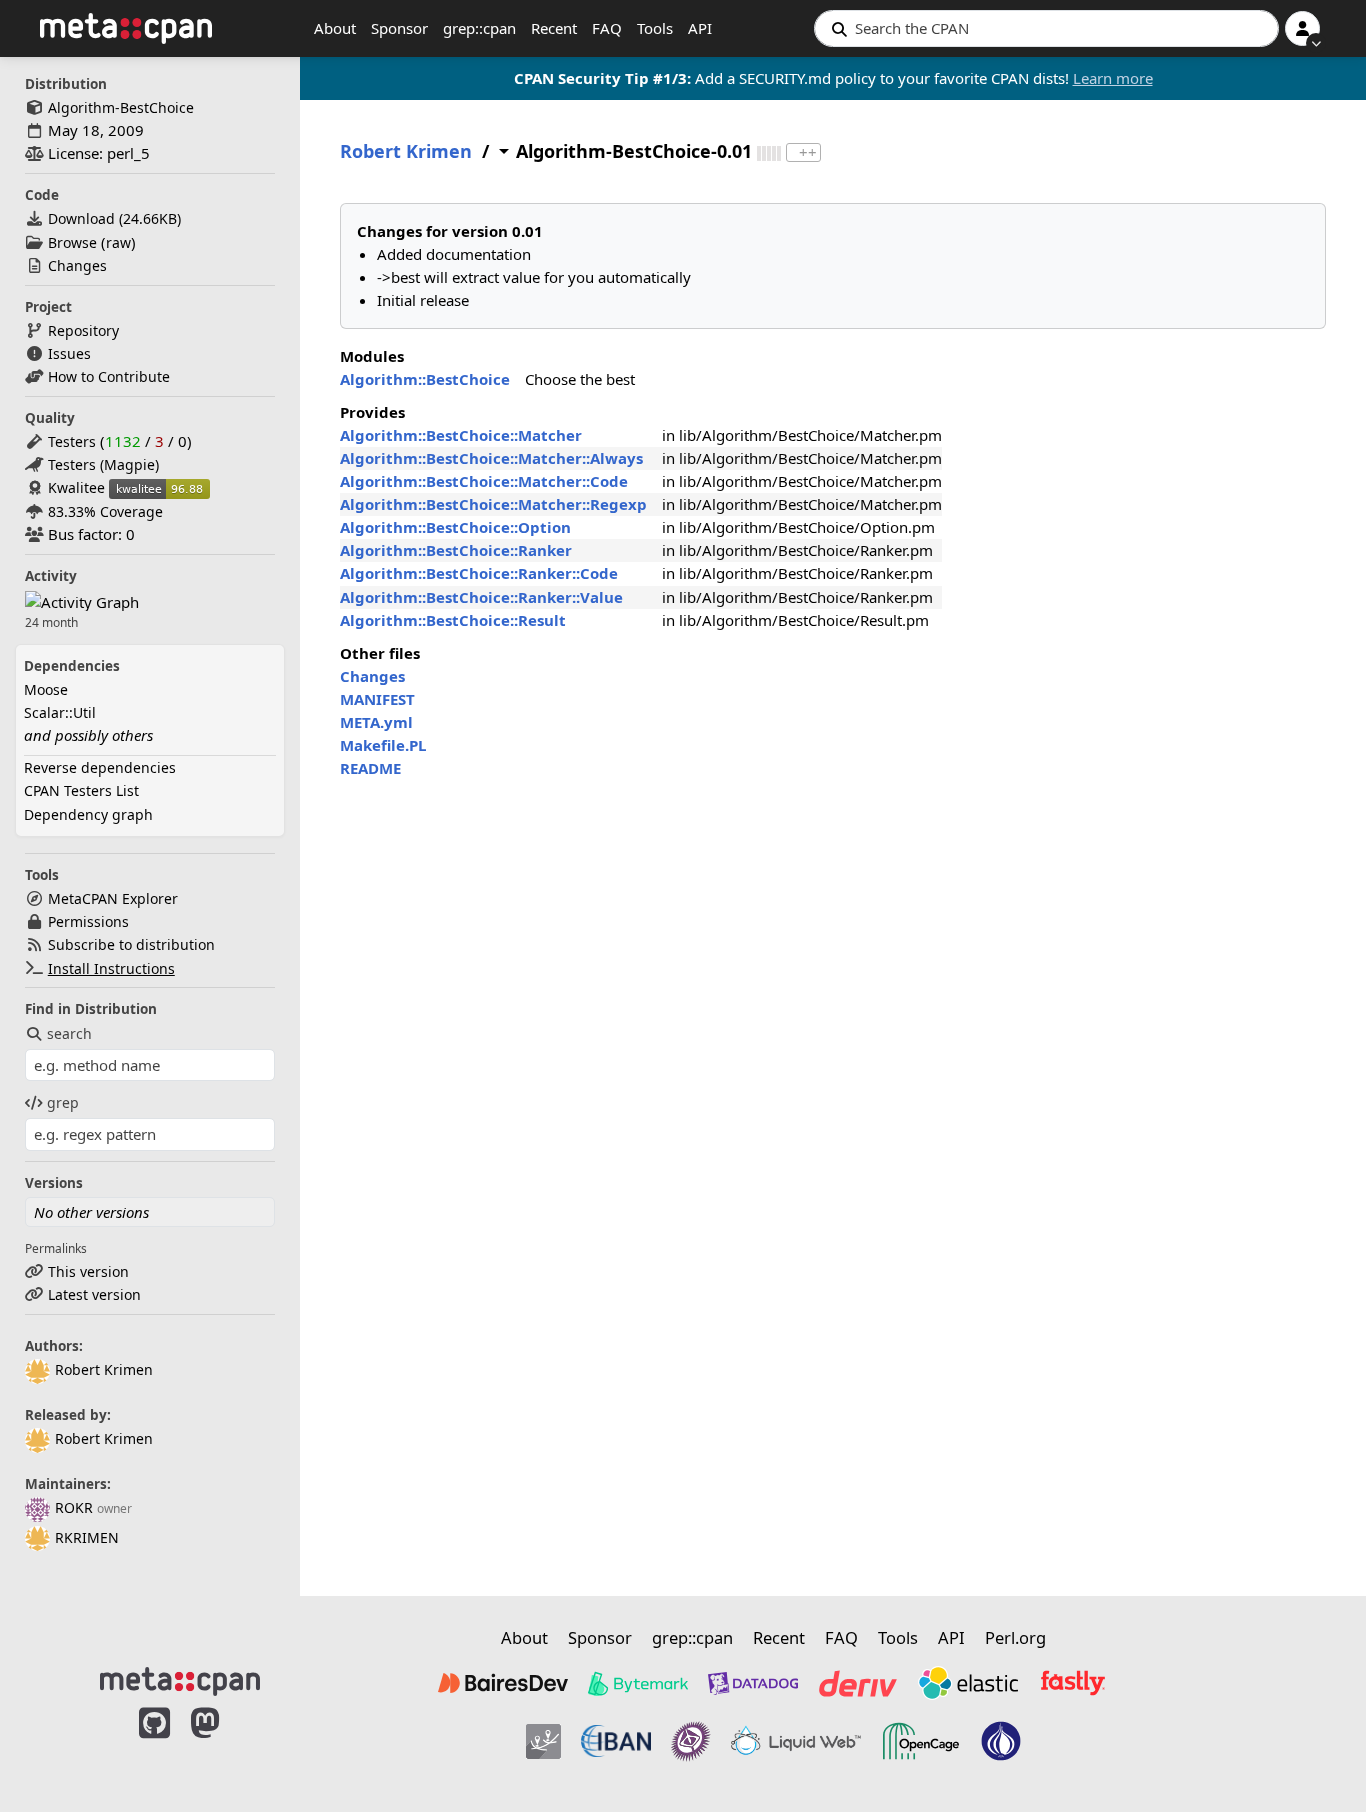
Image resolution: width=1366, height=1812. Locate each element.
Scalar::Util (60, 712)
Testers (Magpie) (103, 464)
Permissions (88, 921)
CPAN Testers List (81, 790)
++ (808, 152)
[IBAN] (616, 1741)
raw (118, 242)
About (335, 28)
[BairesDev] (503, 1683)
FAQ (607, 28)
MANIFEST (377, 699)
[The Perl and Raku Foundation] (1001, 1741)
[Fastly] (1073, 1683)
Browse (72, 242)
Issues (69, 353)
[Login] (1302, 28)
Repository (83, 330)
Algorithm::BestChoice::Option (455, 527)
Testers (72, 441)
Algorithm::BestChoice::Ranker (456, 550)
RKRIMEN (87, 1537)
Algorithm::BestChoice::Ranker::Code (479, 573)
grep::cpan (479, 28)
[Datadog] (753, 1683)
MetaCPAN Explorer (113, 898)
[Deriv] (858, 1683)
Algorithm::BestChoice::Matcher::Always (491, 458)
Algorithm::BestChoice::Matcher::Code (484, 481)
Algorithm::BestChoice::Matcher (461, 435)
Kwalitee (76, 487)
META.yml (376, 722)
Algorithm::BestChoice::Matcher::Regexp (493, 504)
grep (63, 1102)
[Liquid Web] (796, 1741)
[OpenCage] (921, 1741)
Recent (554, 28)
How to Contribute (109, 376)
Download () (114, 218)
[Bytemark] (638, 1683)
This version (88, 1271)
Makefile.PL (383, 745)
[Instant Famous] (691, 1741)
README (370, 768)
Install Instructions (111, 968)
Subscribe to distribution (131, 944)
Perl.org (1015, 1637)
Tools (655, 28)
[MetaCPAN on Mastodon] (225, 1744)
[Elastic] (968, 1683)
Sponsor (399, 28)
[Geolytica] (543, 1741)
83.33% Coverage (105, 511)
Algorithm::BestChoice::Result (453, 620)
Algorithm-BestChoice (121, 107)
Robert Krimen (104, 1369)
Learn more (1113, 78)
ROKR (74, 1507)
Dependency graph (88, 814)
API (700, 28)
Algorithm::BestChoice (425, 379)
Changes (77, 265)
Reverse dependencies (100, 767)
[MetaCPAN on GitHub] (154, 1744)
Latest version (94, 1294)
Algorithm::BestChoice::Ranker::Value (481, 597)
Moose (46, 689)
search (69, 1033)
